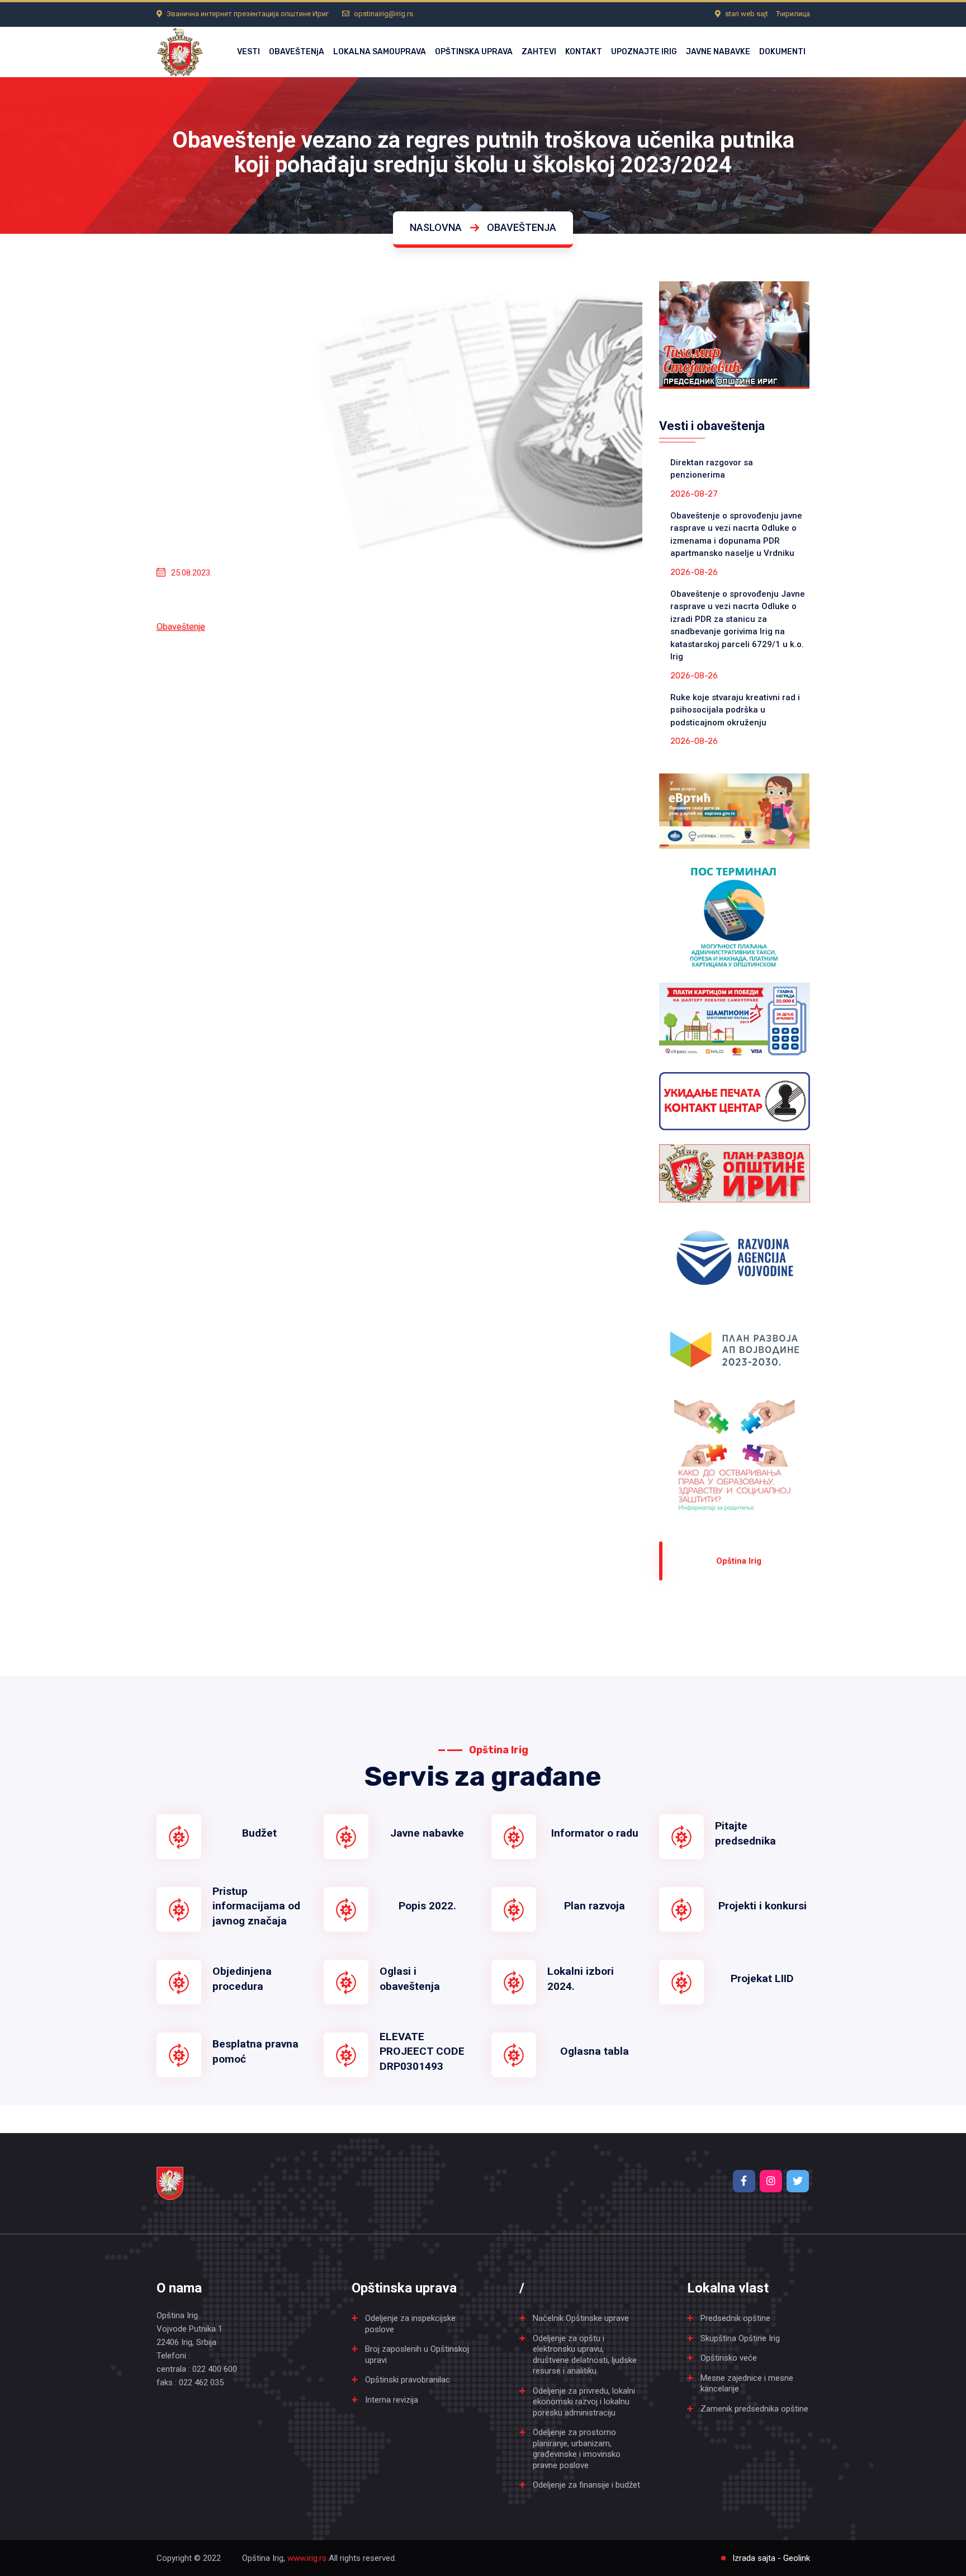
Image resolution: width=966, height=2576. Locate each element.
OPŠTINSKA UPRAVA (474, 52)
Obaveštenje (181, 627)
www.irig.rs (307, 2558)
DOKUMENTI (782, 52)
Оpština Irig (739, 1561)
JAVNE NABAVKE (718, 52)
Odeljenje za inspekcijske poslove (410, 2324)
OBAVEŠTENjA (297, 52)
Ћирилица (793, 14)
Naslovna (436, 227)
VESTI (248, 52)
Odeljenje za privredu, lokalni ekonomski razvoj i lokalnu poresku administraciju (584, 2402)
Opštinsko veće (729, 2358)
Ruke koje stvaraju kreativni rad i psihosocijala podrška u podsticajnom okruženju (735, 710)
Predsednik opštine (735, 2318)
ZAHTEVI (539, 52)
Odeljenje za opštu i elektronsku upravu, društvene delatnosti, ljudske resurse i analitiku (585, 2355)
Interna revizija (392, 2400)
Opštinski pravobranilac (408, 2380)
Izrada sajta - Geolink (771, 2558)
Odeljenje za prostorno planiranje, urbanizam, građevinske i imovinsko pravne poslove (577, 2449)
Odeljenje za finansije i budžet (586, 2485)
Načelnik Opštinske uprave (581, 2318)
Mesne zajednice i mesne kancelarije (747, 2384)
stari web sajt (747, 14)
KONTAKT (584, 52)
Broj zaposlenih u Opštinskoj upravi (417, 2355)
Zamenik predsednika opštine (754, 2409)
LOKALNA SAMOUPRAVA (380, 52)
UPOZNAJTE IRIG (644, 52)
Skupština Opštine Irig (740, 2338)
